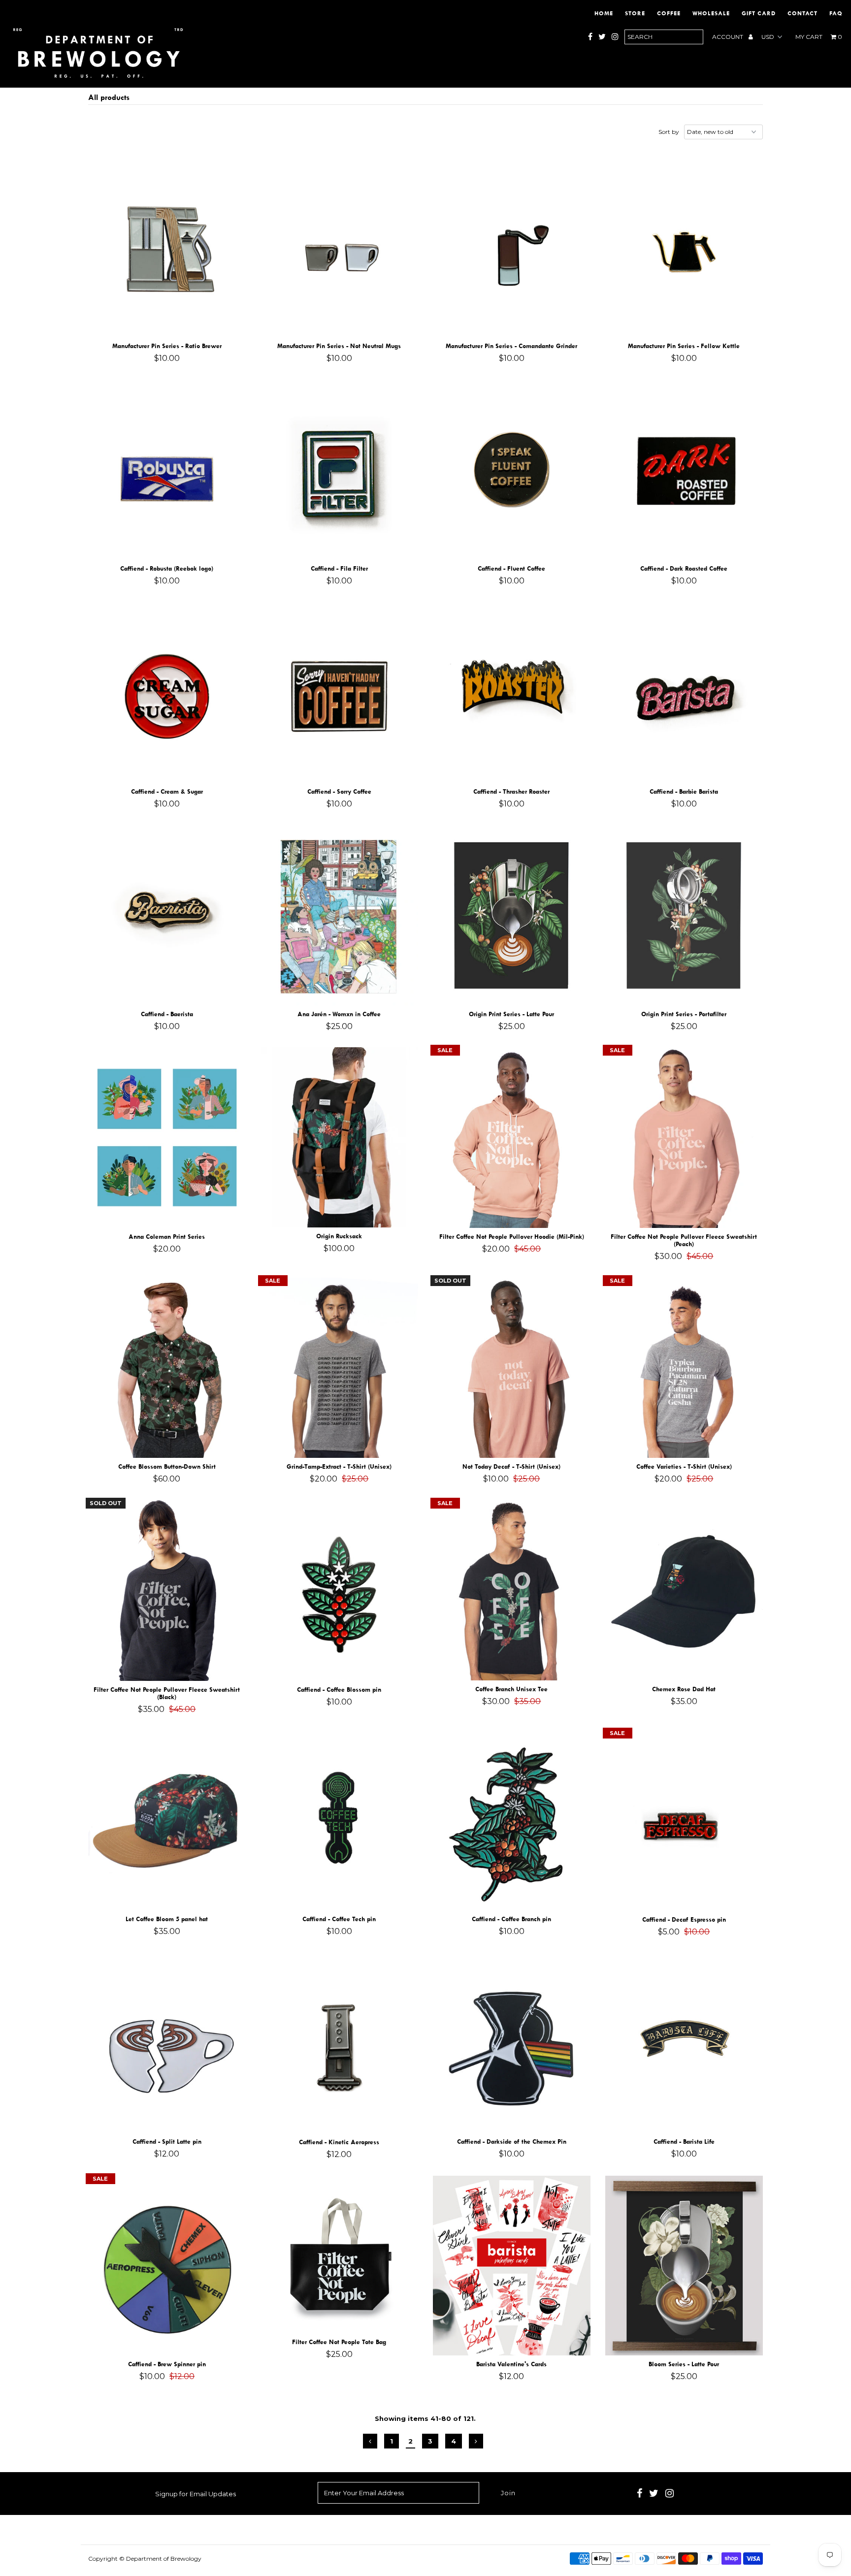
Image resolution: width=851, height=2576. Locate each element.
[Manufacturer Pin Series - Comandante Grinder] (512, 247)
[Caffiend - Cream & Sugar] (167, 692)
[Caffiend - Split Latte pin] (167, 2043)
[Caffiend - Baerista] (167, 915)
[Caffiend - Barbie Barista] (684, 692)
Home (604, 13)
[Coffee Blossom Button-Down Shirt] (167, 1368)
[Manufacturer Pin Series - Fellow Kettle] (684, 247)
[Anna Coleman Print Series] (167, 1138)
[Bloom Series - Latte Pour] (684, 2266)
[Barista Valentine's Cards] (512, 2266)
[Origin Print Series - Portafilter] (684, 915)
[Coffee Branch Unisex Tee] (512, 1590)
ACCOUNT (728, 37)
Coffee (669, 13)
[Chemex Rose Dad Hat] (684, 1590)
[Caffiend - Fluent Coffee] (512, 470)
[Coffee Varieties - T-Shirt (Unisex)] (684, 1368)
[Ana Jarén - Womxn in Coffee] (340, 915)
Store (635, 13)
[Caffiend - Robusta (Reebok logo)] (167, 470)
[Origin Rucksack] (340, 1137)
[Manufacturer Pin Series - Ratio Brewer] (167, 247)
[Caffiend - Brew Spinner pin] (167, 2266)
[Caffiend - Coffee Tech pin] (340, 1820)
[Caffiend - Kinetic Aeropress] (340, 2043)
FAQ (836, 13)
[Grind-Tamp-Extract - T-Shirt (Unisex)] (340, 1368)
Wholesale (711, 13)
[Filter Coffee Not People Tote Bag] (340, 2255)
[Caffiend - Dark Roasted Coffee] (684, 470)
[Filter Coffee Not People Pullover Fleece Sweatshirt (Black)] (167, 1591)
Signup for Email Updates (196, 2494)
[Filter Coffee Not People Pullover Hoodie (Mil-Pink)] (512, 1138)
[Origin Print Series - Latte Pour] (512, 915)
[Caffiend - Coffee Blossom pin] (340, 1591)
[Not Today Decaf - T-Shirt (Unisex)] (512, 1368)
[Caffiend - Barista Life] (684, 2043)
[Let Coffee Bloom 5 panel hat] (167, 1820)
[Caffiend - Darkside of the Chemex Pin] (512, 2043)
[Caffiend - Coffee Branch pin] (512, 1820)
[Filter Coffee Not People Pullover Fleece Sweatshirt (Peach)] (684, 1138)
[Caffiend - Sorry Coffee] (340, 692)
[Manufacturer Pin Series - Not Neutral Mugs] (340, 247)
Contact (802, 13)
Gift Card (759, 13)
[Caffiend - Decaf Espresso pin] (684, 1820)
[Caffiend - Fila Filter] (340, 470)
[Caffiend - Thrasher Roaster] (512, 692)
